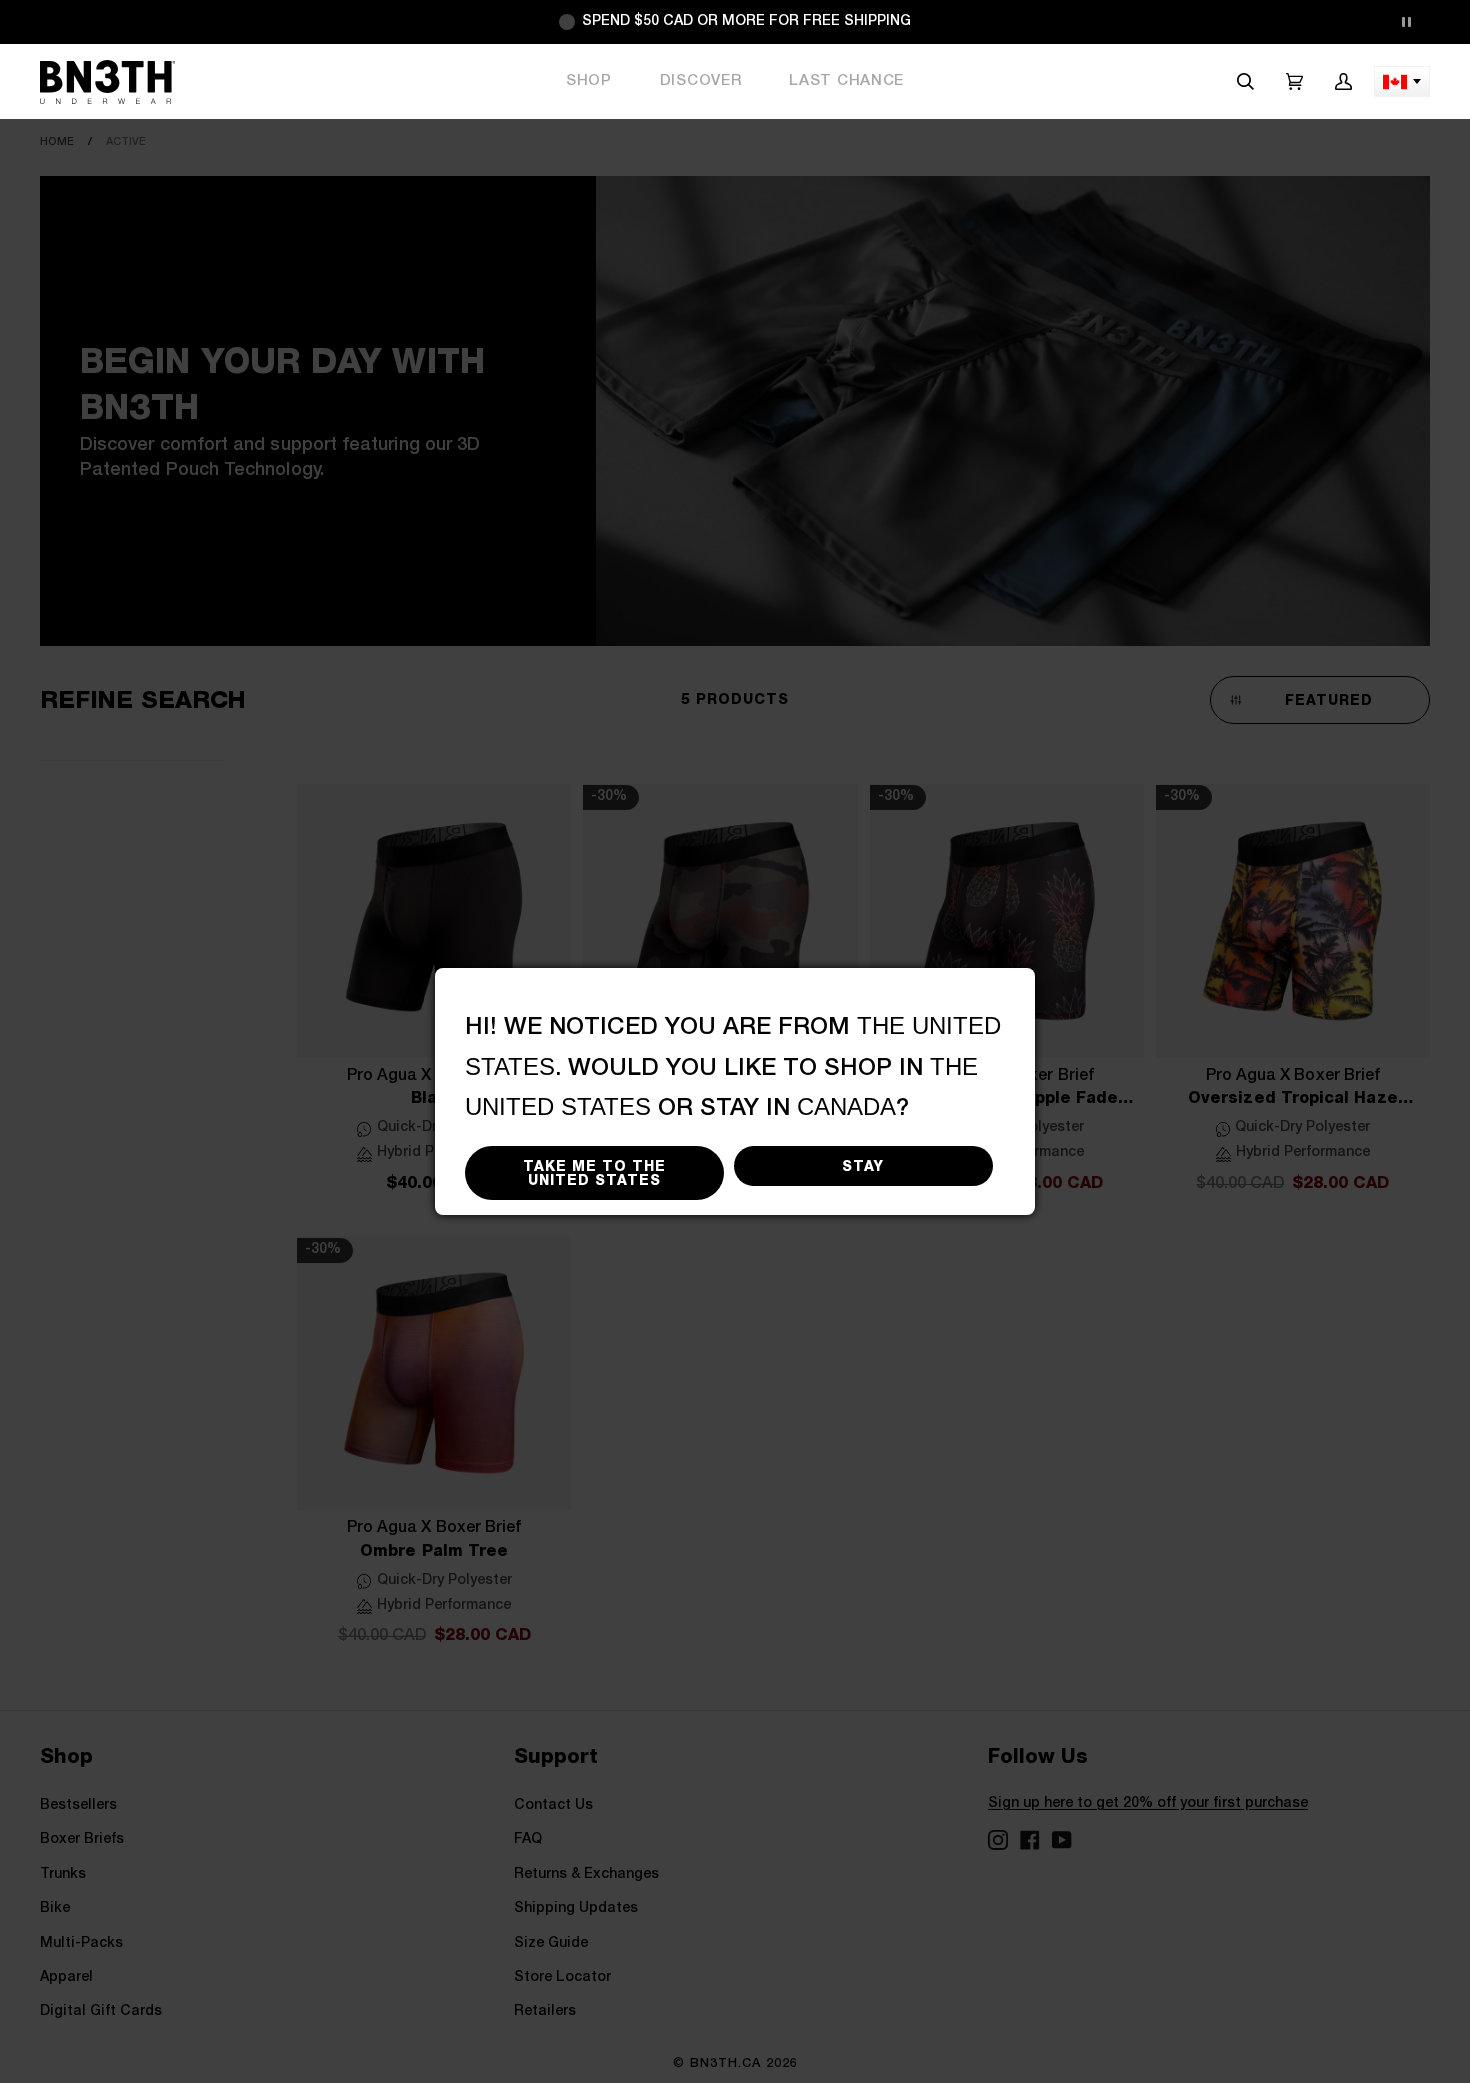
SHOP (589, 81)
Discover (701, 81)
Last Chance (846, 81)
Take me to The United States (594, 1173)
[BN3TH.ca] (107, 82)
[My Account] (1343, 81)
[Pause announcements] (1406, 22)
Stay (863, 1166)
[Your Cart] (1294, 81)
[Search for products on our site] (1245, 81)
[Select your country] (1402, 81)
